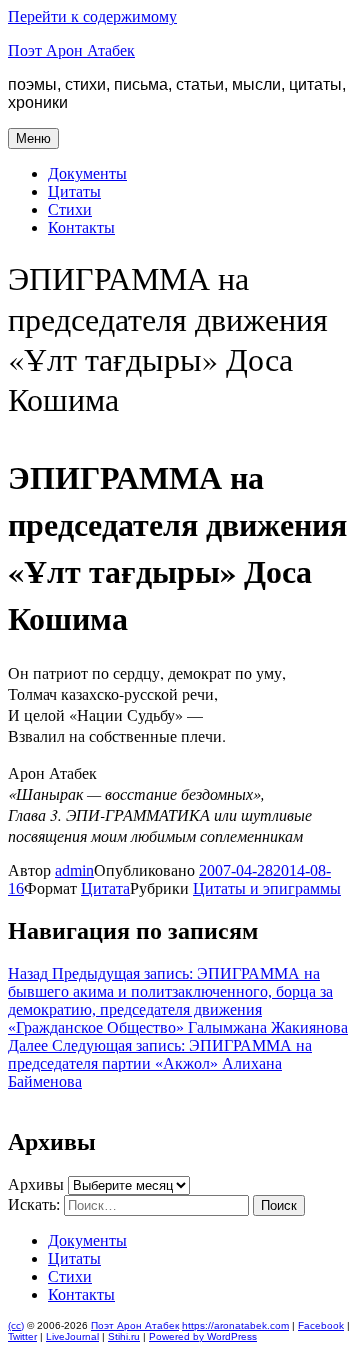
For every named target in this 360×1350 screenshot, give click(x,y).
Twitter (22, 1336)
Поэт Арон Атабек (71, 50)
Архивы (36, 1184)
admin (74, 870)
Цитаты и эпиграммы (267, 888)
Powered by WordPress (203, 1336)
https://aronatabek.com (235, 1325)
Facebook (321, 1325)
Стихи (70, 209)
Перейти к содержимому (92, 16)
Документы (87, 173)
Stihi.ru (124, 1336)
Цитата (105, 888)
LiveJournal (72, 1336)
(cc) (16, 1325)
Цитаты (74, 191)
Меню (33, 138)
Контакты (81, 227)
